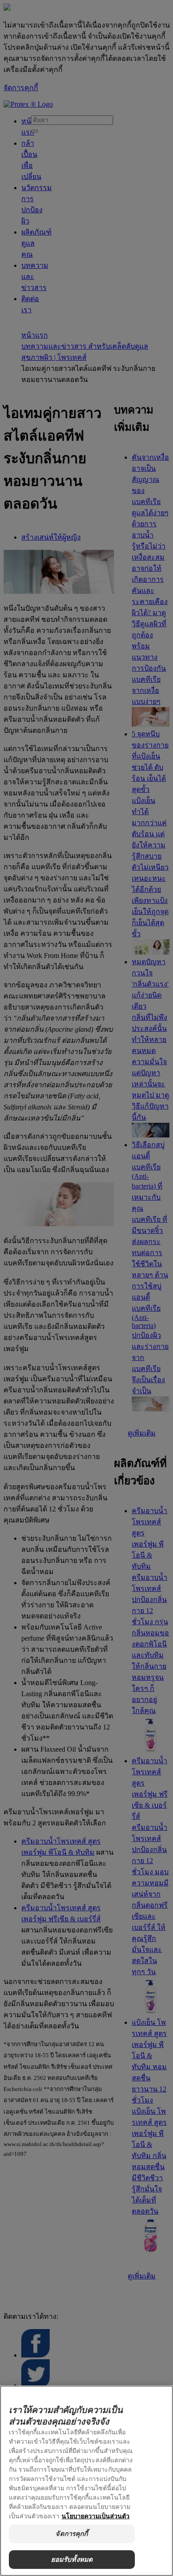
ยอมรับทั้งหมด (72, 2559)
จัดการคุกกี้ (72, 2534)
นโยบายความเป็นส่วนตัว (96, 2516)
